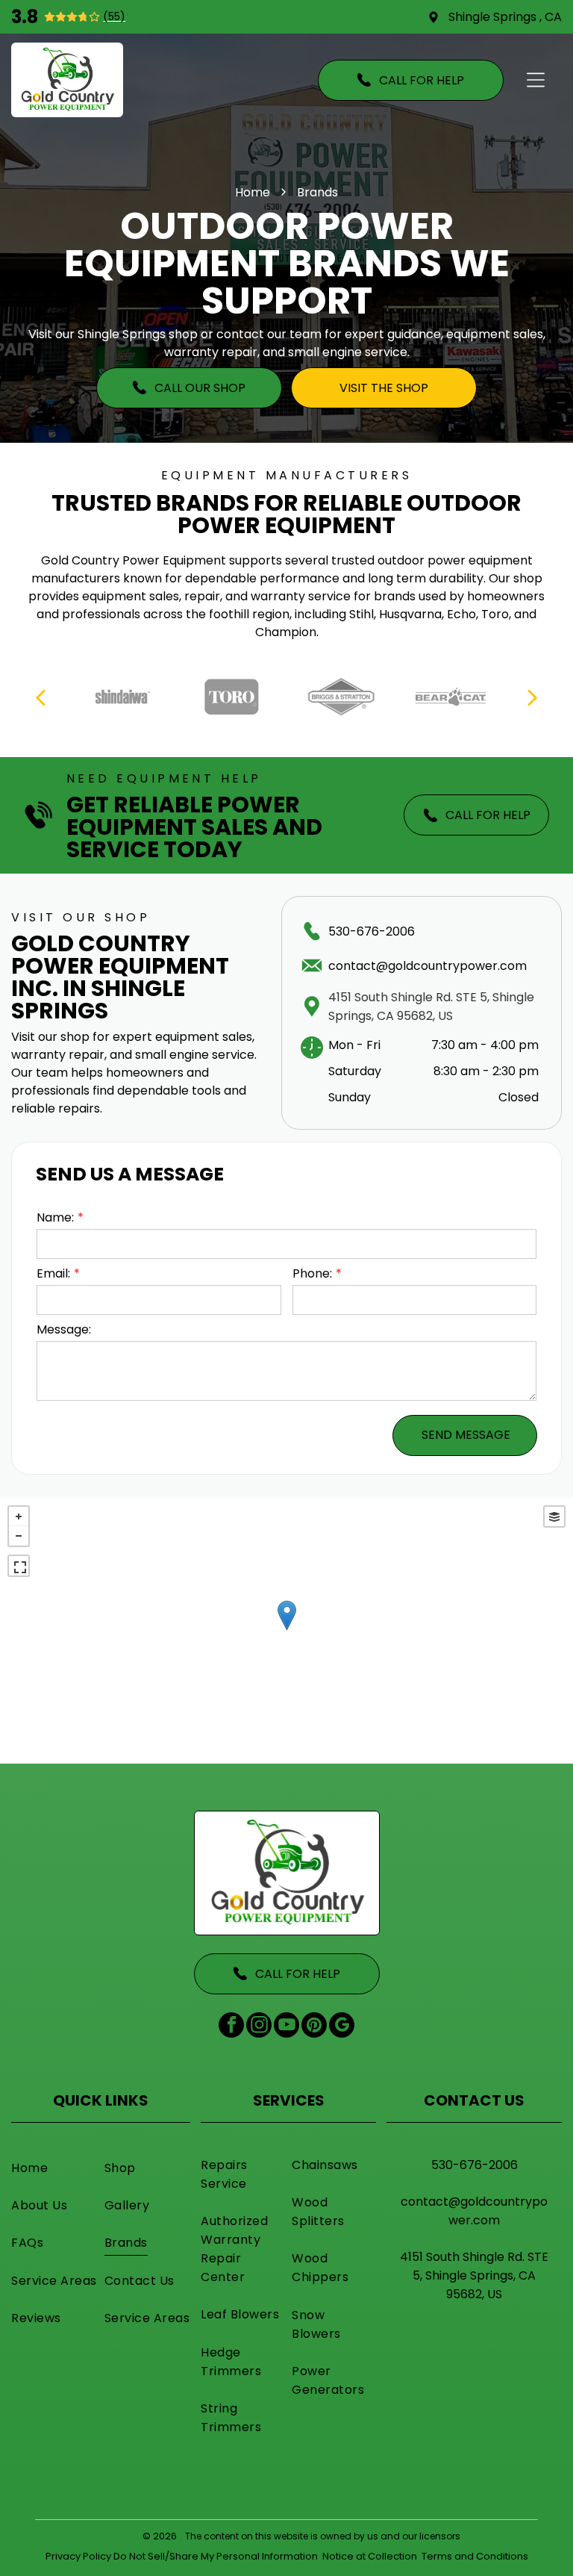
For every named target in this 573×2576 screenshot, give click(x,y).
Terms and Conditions (475, 2556)
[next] (532, 697)
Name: (55, 1217)
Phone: (312, 1273)
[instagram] (259, 2027)
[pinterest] (314, 2027)
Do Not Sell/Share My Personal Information (216, 2556)
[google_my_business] (342, 2027)
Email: (53, 1273)
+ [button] (19, 1516)
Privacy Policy (78, 2556)
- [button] (19, 1536)
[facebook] (231, 2027)
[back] (40, 697)
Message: (64, 1329)
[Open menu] (536, 80)
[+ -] (286, 1631)
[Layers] (554, 1516)
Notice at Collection (370, 2556)
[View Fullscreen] (19, 1566)
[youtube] (286, 2027)
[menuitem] (54, 2168)
